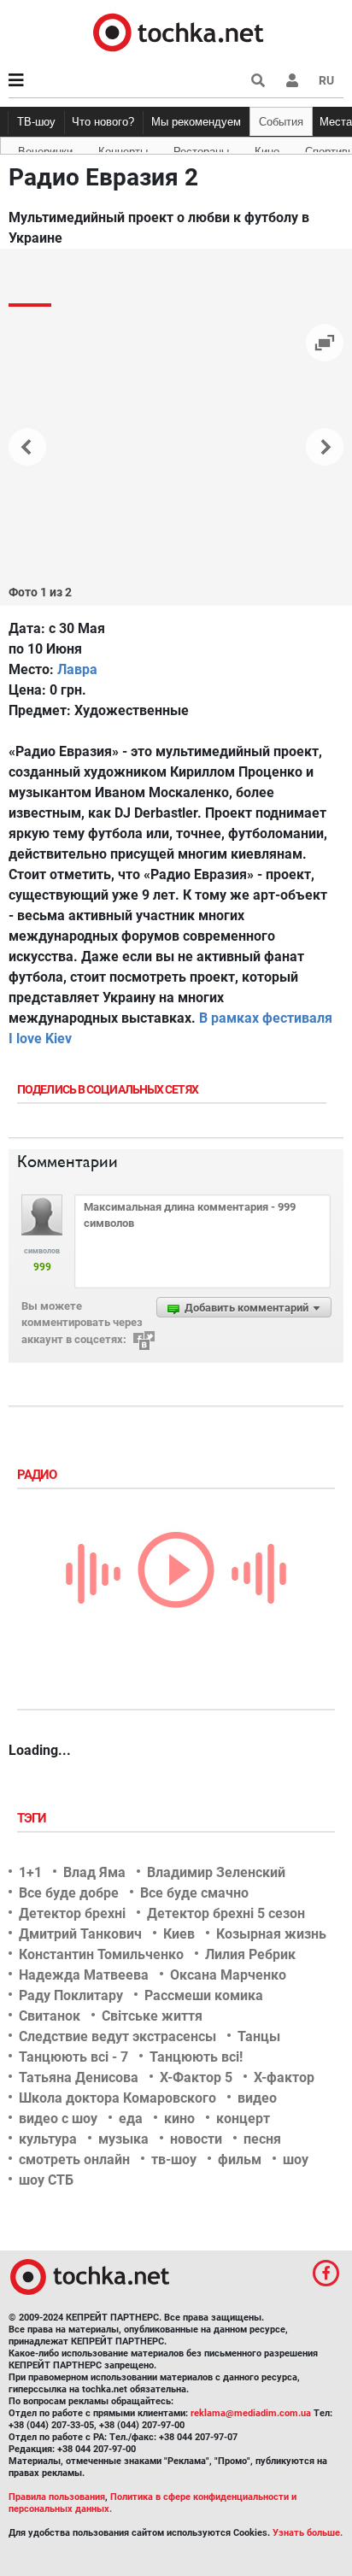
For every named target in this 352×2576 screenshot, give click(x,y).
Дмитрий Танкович (80, 1934)
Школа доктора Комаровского (117, 2098)
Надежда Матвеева (84, 1975)
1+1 (30, 1872)
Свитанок (50, 2016)
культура (48, 2139)
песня (262, 2139)
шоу (296, 2159)
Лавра (77, 669)
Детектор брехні (72, 1913)
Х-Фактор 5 (196, 2077)
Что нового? (103, 122)
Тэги (33, 1818)
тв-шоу (174, 2159)
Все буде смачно (194, 1893)
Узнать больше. (308, 2533)
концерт (243, 2118)
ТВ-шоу (36, 122)
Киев (179, 1934)
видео (257, 2098)
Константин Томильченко (101, 1954)
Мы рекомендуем (196, 122)
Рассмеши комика (204, 1995)
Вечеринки (45, 149)
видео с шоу (58, 2118)
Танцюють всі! (196, 2057)
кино (179, 2118)
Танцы (259, 2036)
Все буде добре (69, 1893)
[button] (292, 80)
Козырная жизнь (271, 1934)
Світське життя (152, 2016)
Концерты (123, 149)
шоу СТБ (46, 2180)
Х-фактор (284, 2077)
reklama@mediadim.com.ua (251, 2413)
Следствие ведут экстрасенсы (117, 2036)
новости (196, 2139)
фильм (240, 2159)
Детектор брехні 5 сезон (226, 1913)
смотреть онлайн (74, 2159)
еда (131, 2118)
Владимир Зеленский (216, 1872)
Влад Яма (94, 1872)
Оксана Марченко (228, 1975)
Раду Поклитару (71, 1995)
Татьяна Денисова (79, 2077)
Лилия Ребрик (250, 1954)
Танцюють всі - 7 (73, 2057)
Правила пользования (57, 2497)
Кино (267, 149)
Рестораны (201, 149)
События (281, 122)
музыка (123, 2139)
